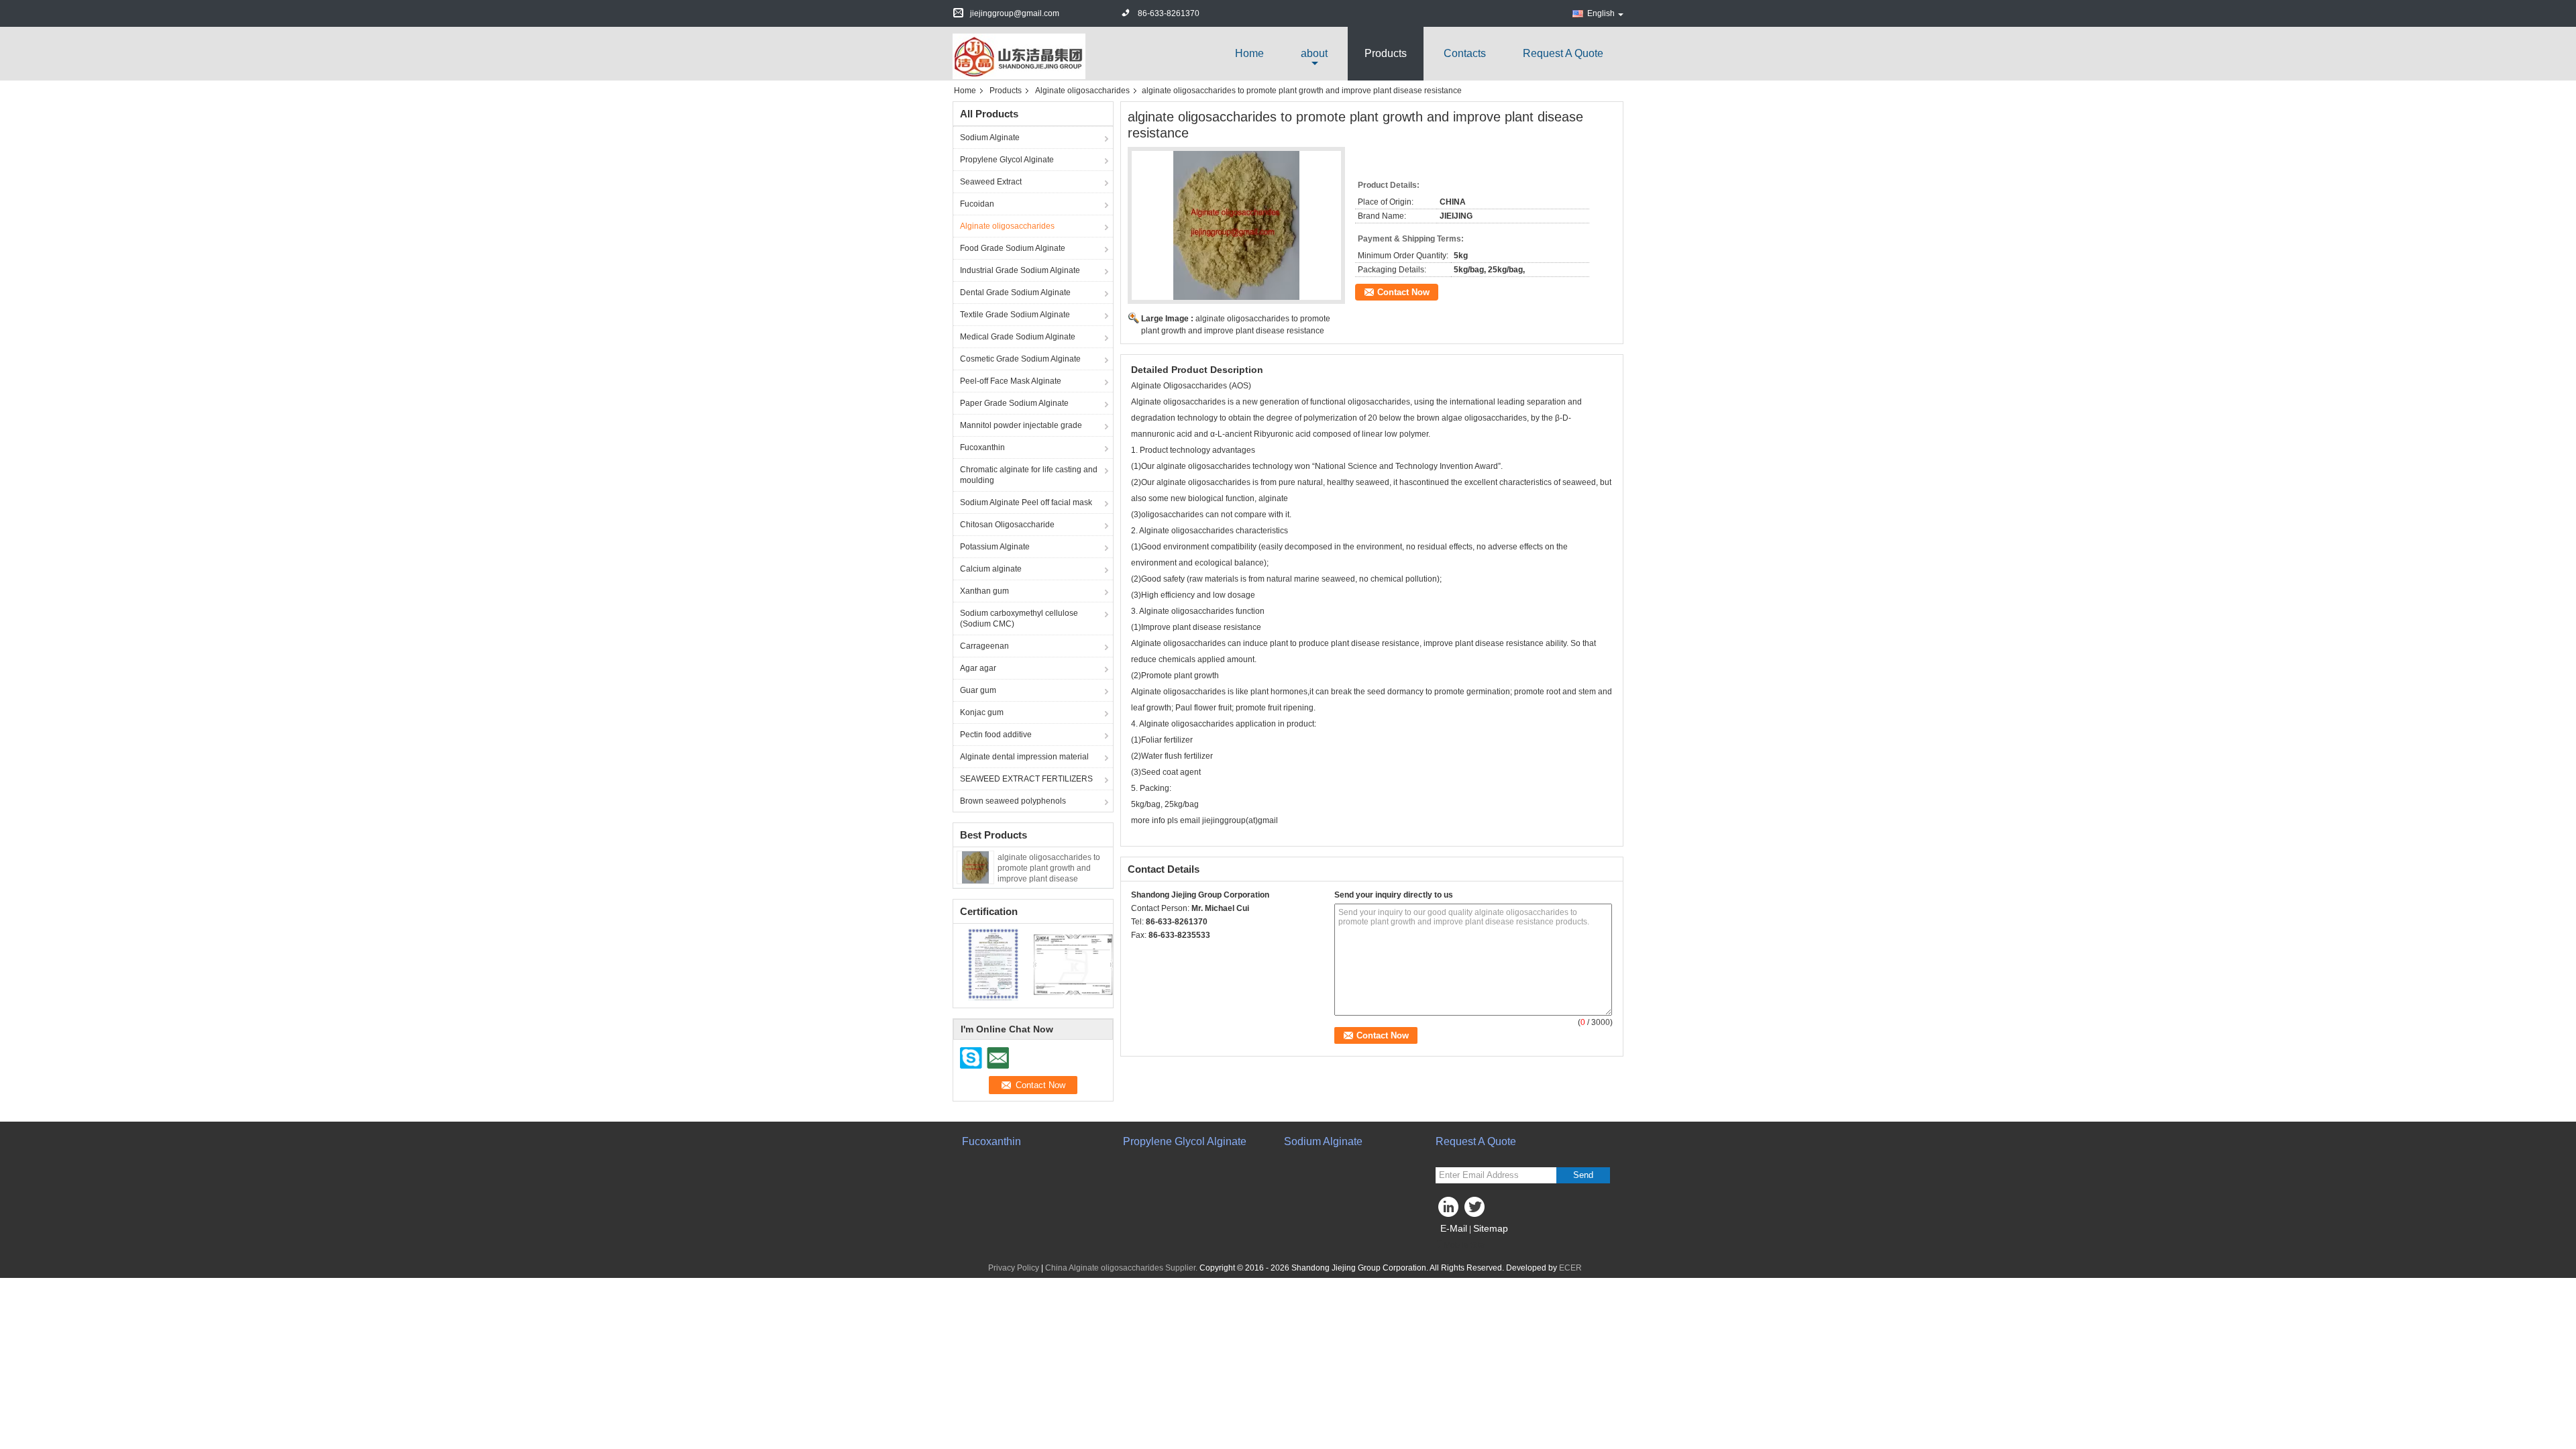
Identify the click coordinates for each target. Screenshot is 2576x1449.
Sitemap (1491, 1228)
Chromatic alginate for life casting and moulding (1029, 475)
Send (1583, 1175)
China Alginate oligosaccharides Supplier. (1122, 1268)
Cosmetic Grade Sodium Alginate (1020, 359)
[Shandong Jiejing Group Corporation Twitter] (1476, 1210)
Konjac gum (982, 712)
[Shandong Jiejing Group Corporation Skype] (1138, 953)
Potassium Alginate (995, 547)
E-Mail (1454, 1228)
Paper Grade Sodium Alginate (1014, 403)
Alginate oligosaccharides (1082, 91)
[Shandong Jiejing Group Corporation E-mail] (1157, 953)
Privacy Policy (1014, 1268)
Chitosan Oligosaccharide (1007, 525)
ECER (1570, 1268)
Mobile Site (1464, 1245)
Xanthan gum (984, 591)
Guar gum (978, 690)
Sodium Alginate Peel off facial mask (1026, 502)
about (1314, 53)
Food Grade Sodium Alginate (1013, 248)
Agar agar (978, 668)
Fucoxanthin (982, 447)
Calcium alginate (991, 569)
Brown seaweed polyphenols (1013, 801)
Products (1386, 53)
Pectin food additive (996, 735)
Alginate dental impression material (1024, 757)
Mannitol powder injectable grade (1021, 425)
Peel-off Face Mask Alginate (1011, 381)
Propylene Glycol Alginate (1007, 160)
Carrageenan (984, 646)
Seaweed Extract (991, 182)
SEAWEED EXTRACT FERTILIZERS (1026, 779)
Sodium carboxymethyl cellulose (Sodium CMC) (1019, 619)
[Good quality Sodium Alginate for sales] (993, 964)
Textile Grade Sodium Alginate (1015, 315)
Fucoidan (977, 204)
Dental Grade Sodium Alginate (1015, 292)
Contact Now (1403, 292)
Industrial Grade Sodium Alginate (1020, 270)
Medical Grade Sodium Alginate (1018, 337)
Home (1249, 53)
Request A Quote (1563, 53)
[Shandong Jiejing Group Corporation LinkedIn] (1449, 1210)
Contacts (1465, 53)
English (1601, 13)
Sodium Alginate (990, 138)
